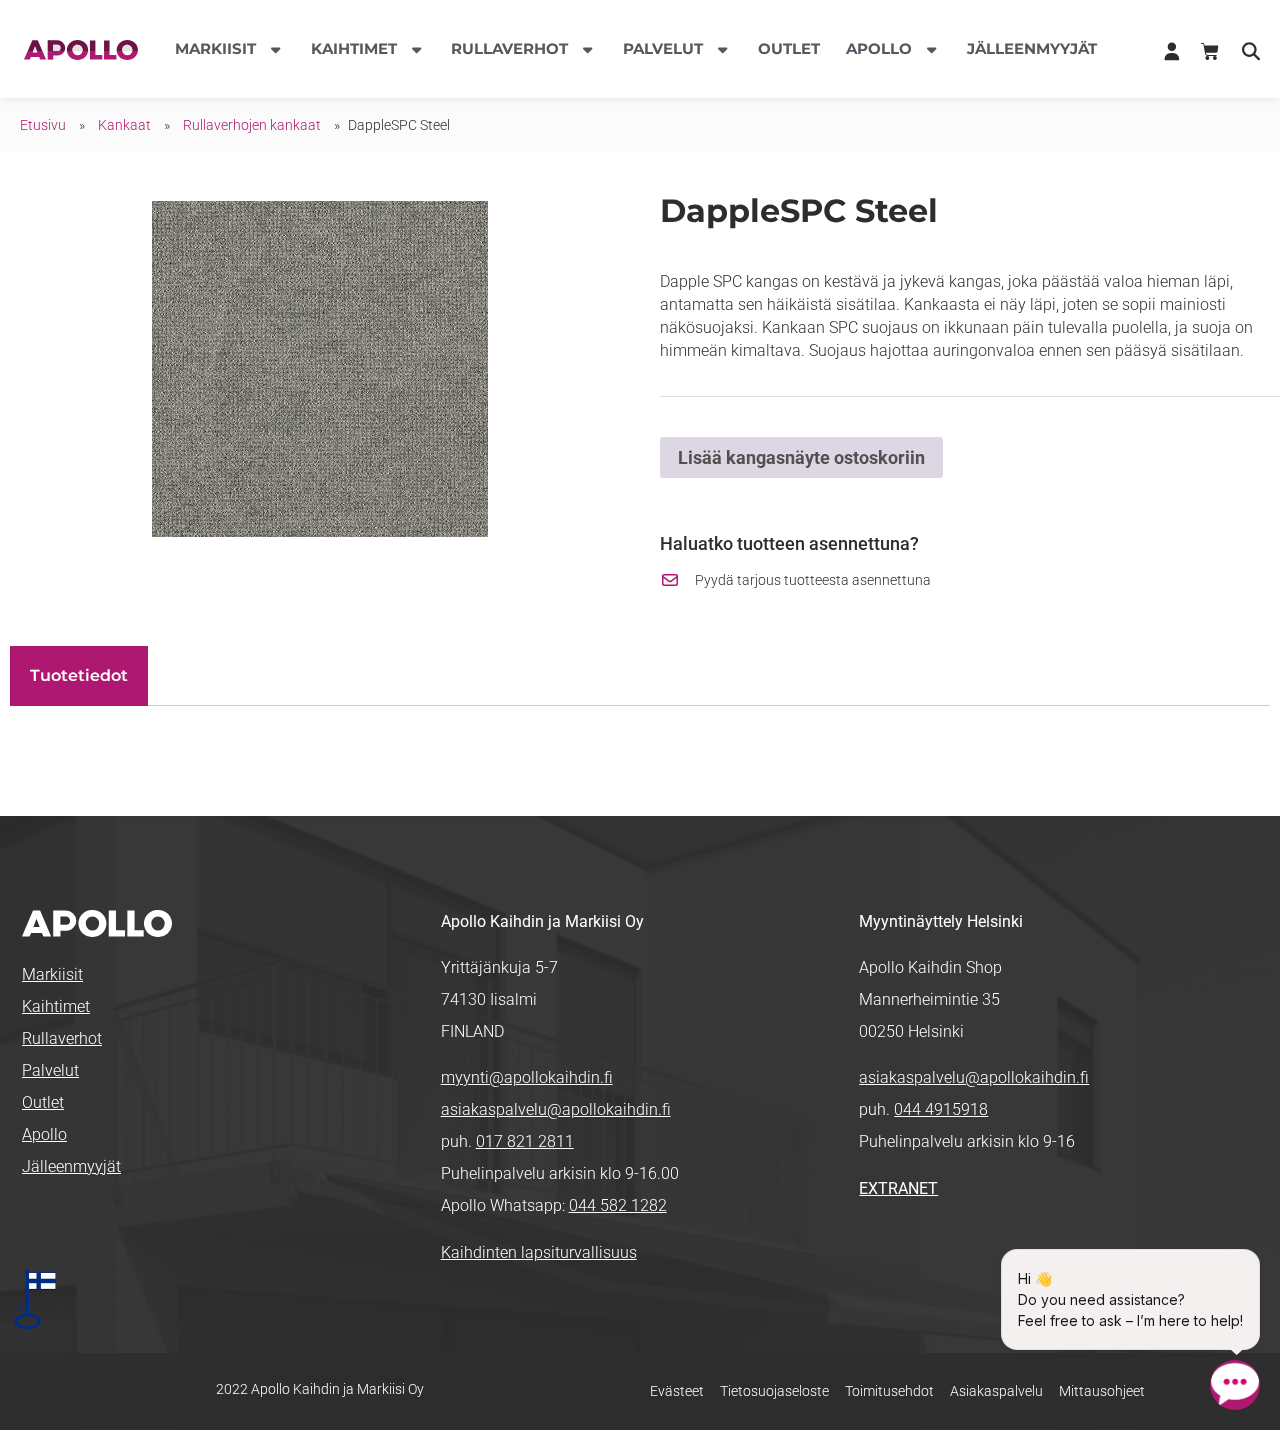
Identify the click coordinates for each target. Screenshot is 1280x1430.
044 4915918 (941, 1109)
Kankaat (124, 125)
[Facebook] (874, 1254)
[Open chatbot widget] (1235, 1385)
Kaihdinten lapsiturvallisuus (539, 1252)
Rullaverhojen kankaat (252, 125)
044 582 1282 (618, 1205)
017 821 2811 (525, 1141)
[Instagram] (937, 1254)
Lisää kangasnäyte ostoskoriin (801, 457)
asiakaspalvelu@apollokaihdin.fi (556, 1109)
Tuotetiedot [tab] (79, 675)
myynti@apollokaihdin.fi (527, 1077)
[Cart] (1210, 52)
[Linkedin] (906, 1254)
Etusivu (43, 125)
